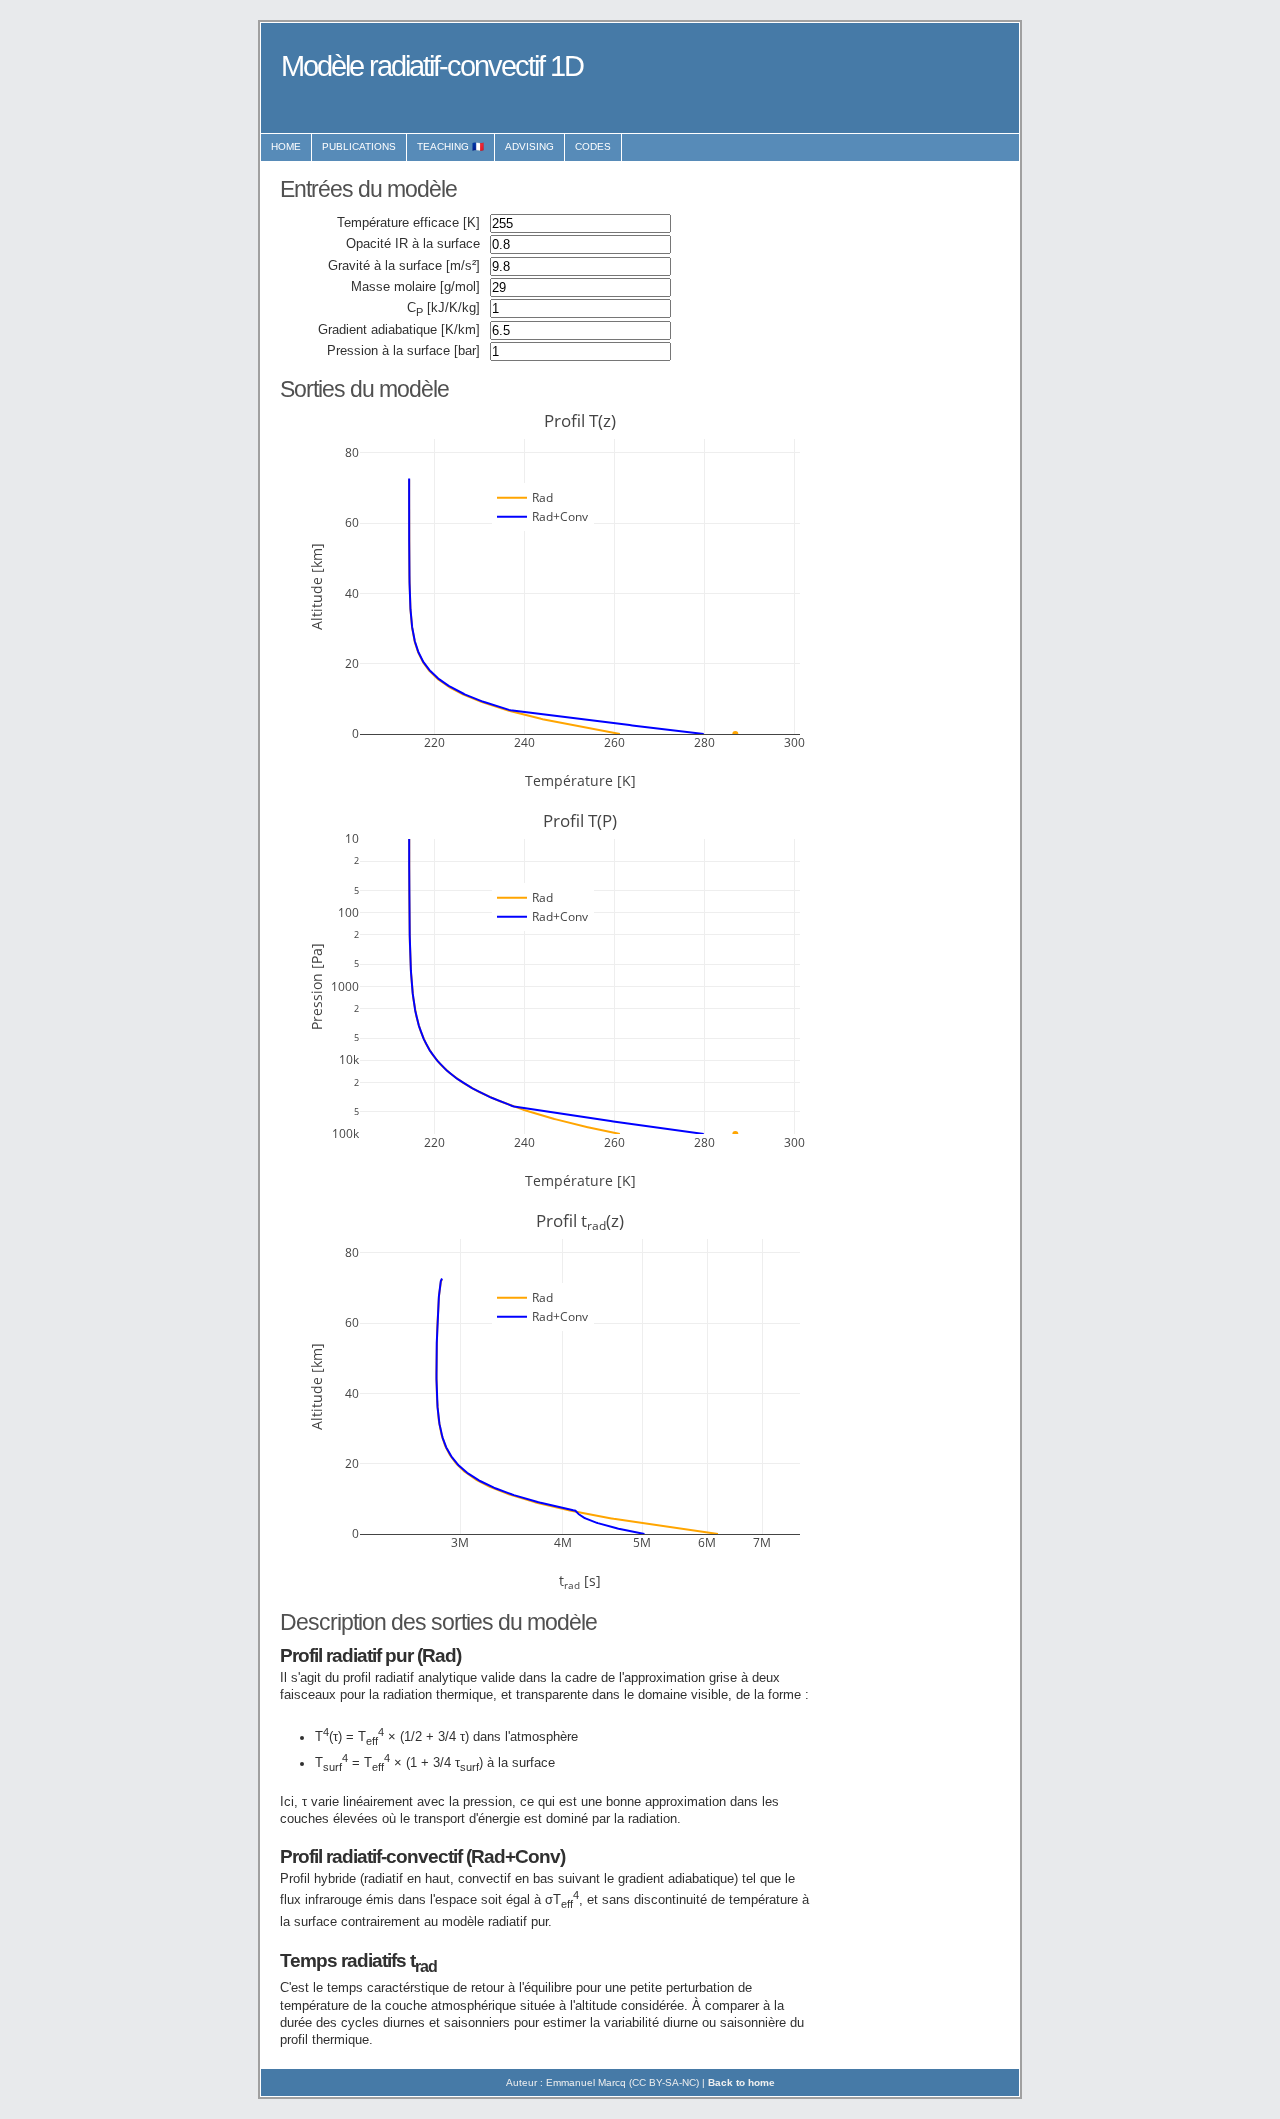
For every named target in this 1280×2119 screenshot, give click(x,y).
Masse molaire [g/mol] (415, 286)
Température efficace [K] (408, 222)
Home (286, 146)
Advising (529, 146)
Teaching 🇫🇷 (450, 146)
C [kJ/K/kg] (443, 309)
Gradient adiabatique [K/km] (399, 329)
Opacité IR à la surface (413, 243)
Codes (593, 146)
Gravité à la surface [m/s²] (404, 265)
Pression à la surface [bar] (403, 350)
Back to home (741, 2082)
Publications (359, 146)
